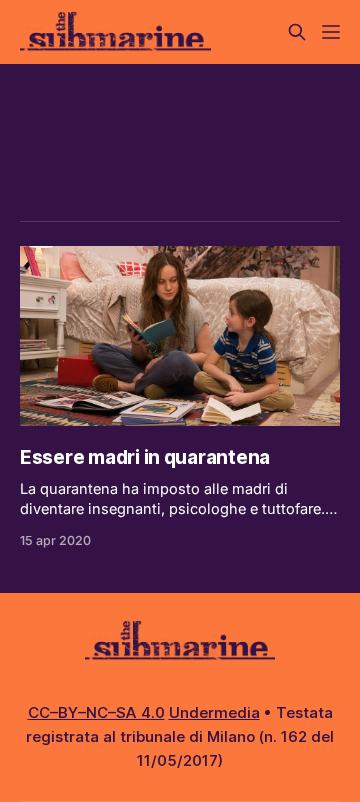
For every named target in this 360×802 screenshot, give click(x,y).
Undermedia (214, 712)
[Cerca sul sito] (297, 32)
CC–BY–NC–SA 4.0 (96, 712)
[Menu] (331, 32)
